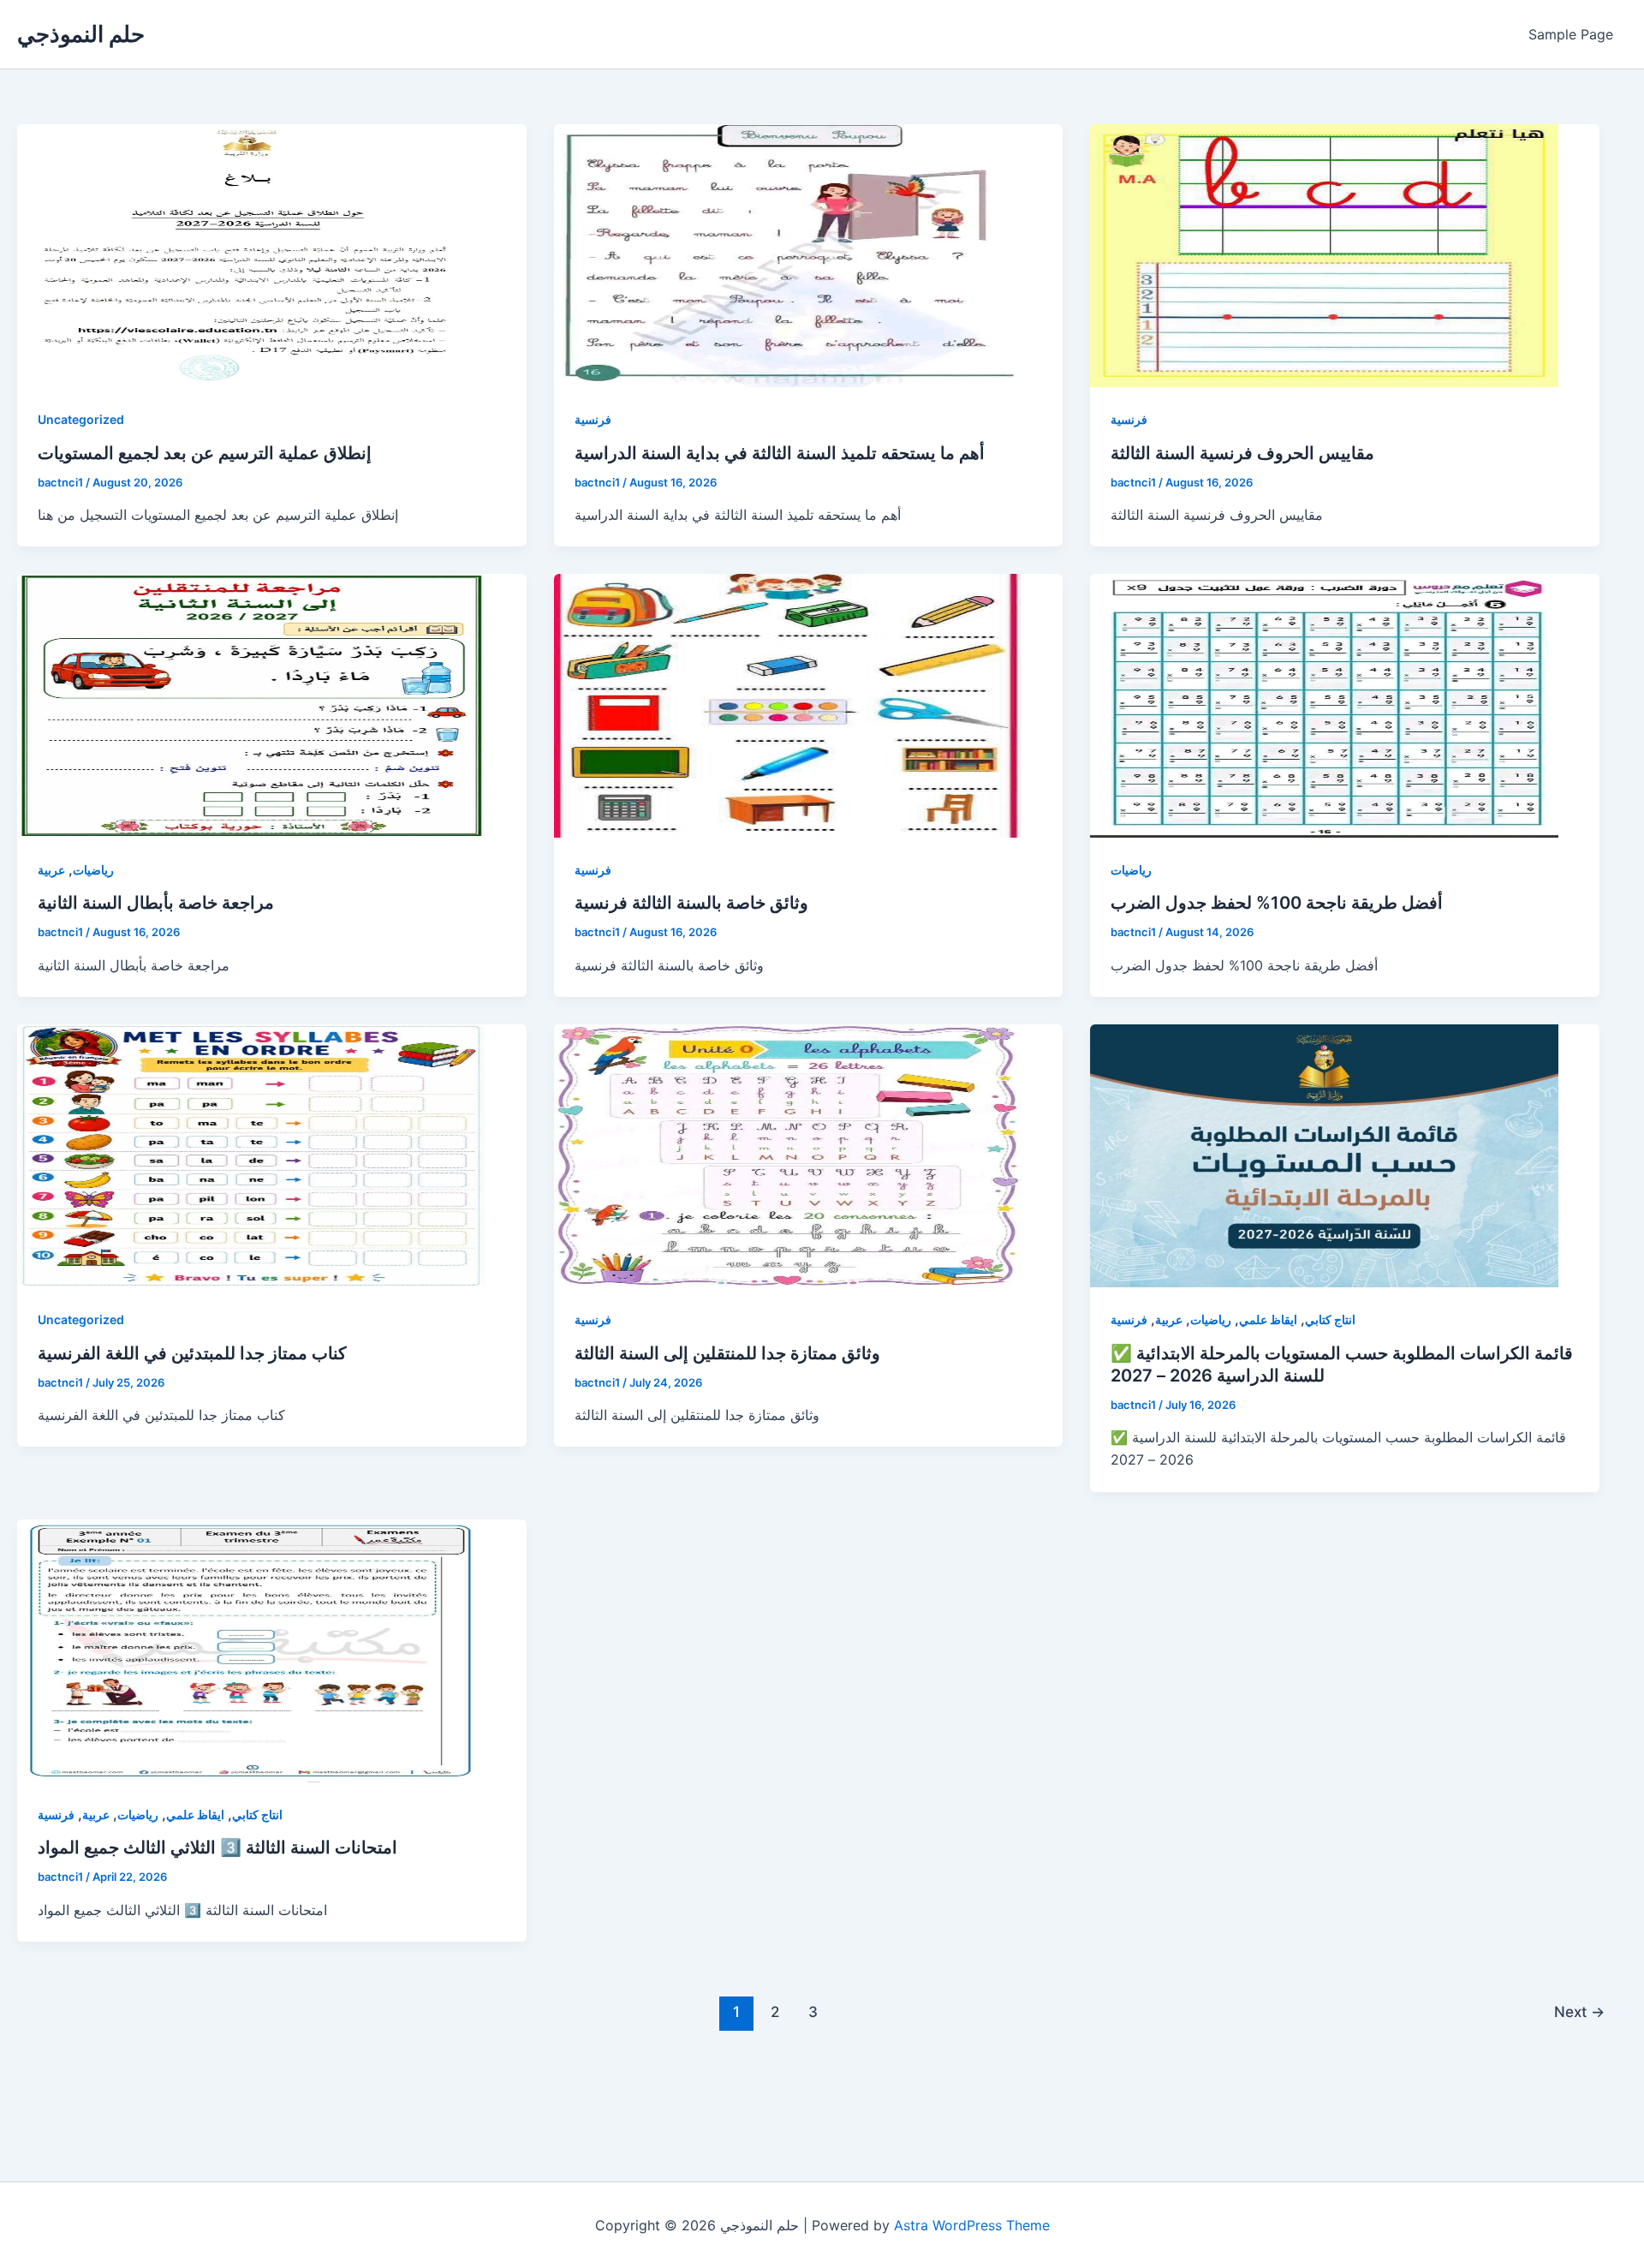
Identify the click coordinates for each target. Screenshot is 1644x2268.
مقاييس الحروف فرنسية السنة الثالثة (1242, 453)
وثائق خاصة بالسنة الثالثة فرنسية (691, 903)
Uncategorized (81, 419)
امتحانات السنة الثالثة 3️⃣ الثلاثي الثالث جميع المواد (217, 1847)
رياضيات (93, 870)
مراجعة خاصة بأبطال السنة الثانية (156, 903)
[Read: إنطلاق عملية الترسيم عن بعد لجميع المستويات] (251, 256)
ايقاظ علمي (1268, 1319)
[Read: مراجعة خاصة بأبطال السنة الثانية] (251, 705)
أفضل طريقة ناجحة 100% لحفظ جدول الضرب (1277, 903)
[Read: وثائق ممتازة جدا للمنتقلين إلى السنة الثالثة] (788, 1156)
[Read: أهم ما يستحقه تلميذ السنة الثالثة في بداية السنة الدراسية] (788, 256)
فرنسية (593, 419)
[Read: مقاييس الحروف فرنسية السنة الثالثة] (1324, 256)
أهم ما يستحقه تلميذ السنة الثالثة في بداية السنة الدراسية (780, 453)
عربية (51, 870)
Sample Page (1571, 34)
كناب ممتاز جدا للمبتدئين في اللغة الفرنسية (192, 1353)
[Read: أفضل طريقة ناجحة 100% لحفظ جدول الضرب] (1324, 705)
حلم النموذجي (81, 34)
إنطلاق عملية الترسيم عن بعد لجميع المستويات (205, 453)
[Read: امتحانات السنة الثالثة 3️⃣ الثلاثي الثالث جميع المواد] (251, 1651)
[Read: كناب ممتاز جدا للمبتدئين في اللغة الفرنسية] (251, 1156)
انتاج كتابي (1330, 1319)
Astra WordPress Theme (972, 2225)
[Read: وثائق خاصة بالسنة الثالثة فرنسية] (788, 705)
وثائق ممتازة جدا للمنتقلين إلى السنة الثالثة (727, 1353)
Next (1579, 2011)
